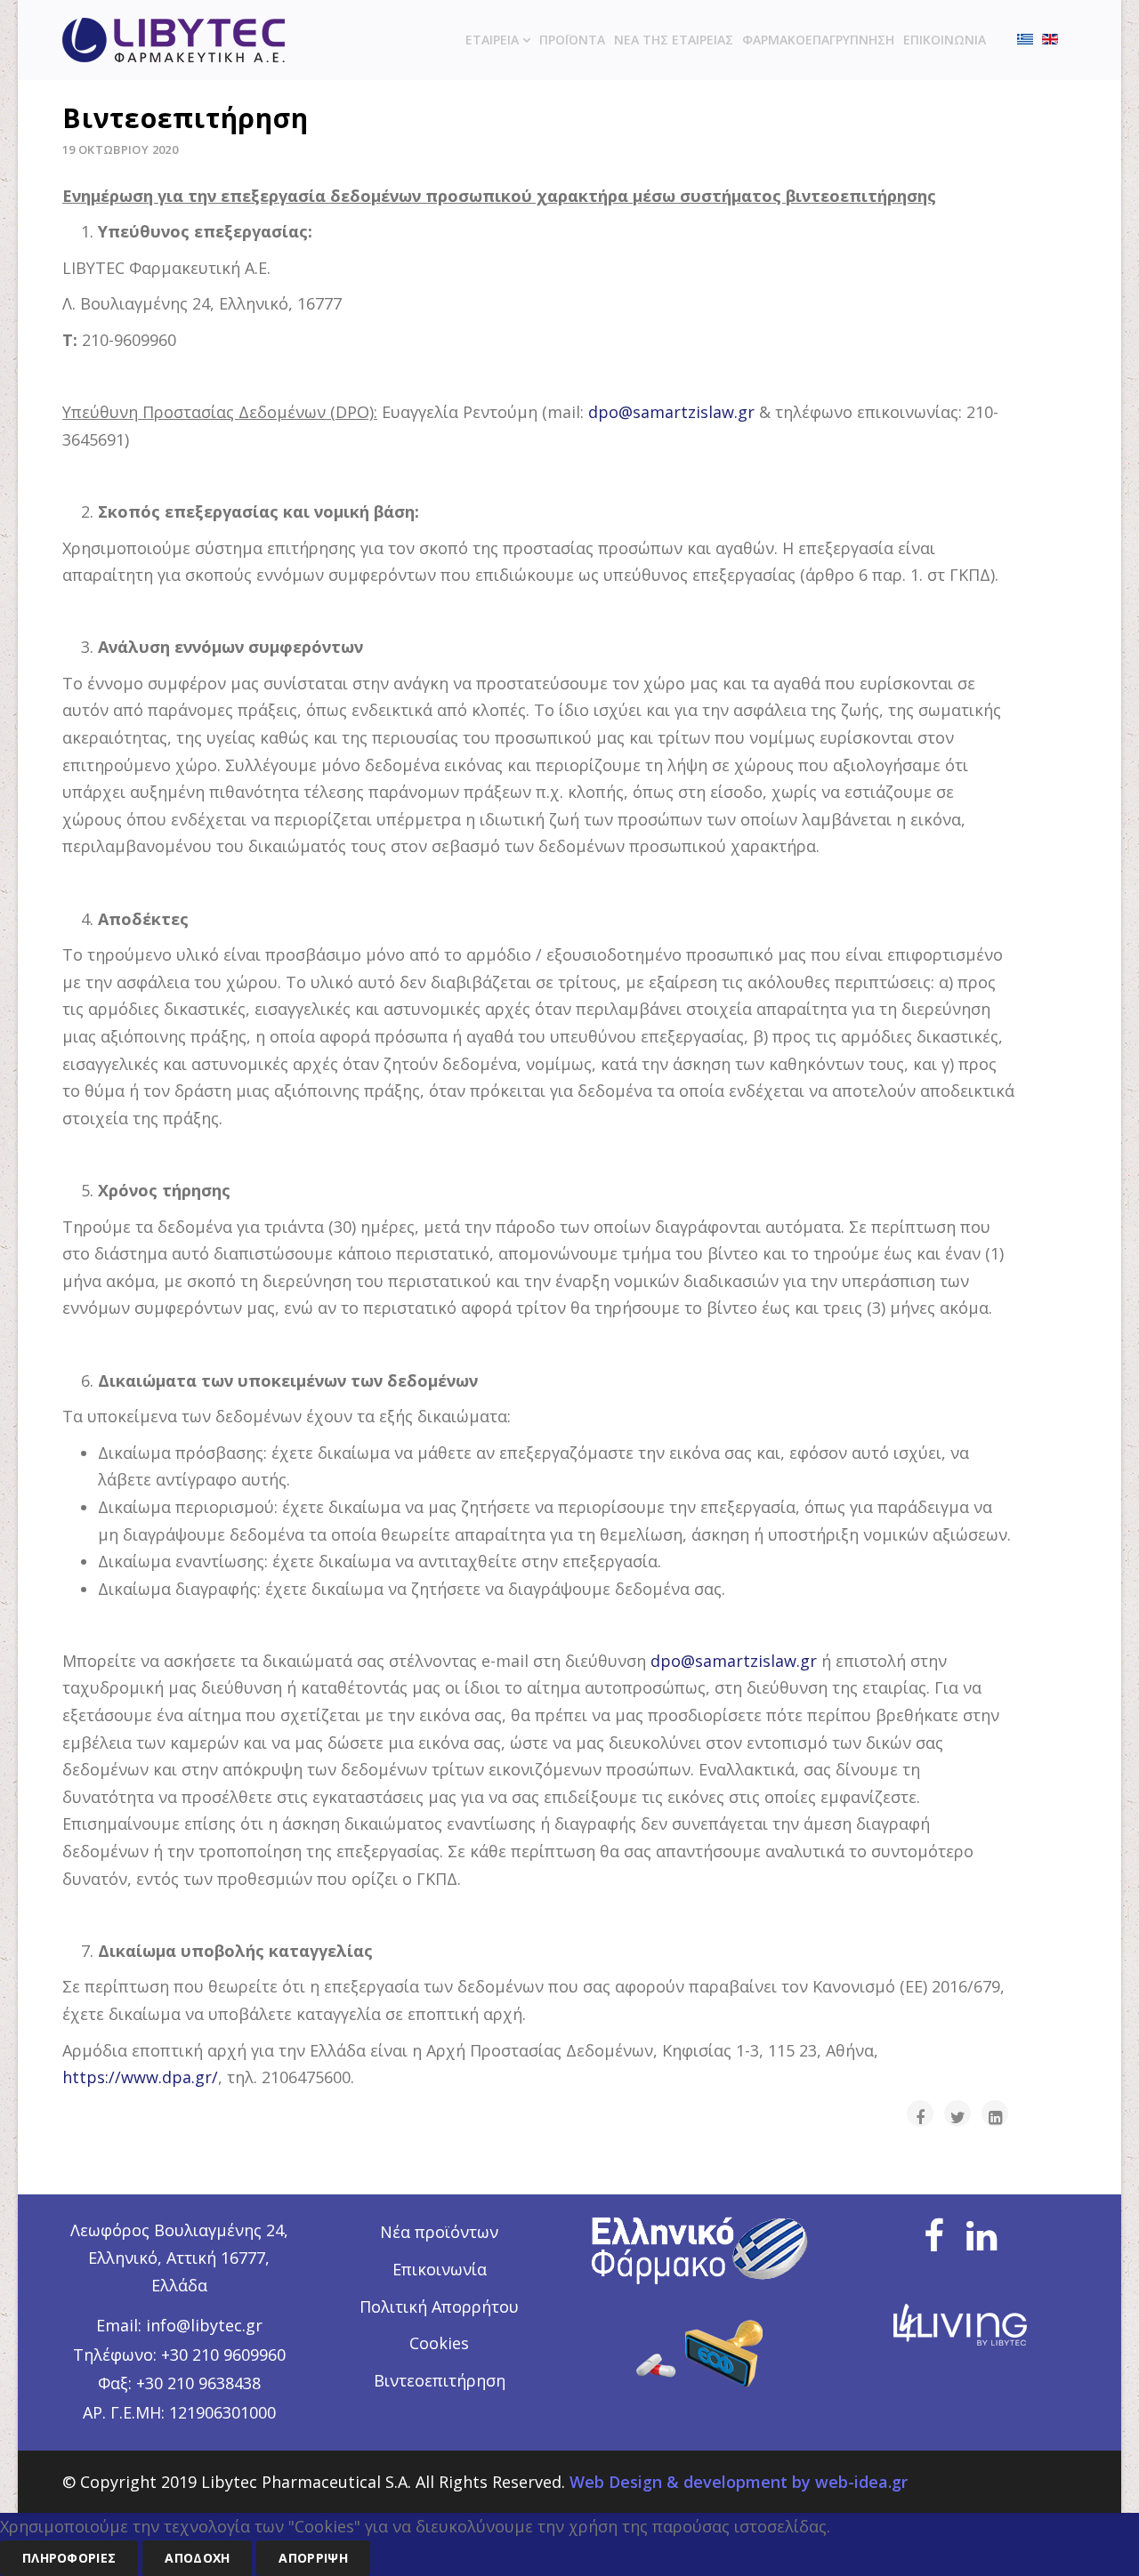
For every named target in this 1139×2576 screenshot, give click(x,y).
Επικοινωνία (440, 2269)
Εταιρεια (492, 40)
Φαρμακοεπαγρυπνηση (818, 40)
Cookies (439, 2343)
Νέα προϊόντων (439, 2232)
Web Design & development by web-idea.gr (739, 2482)
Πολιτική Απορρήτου (439, 2306)
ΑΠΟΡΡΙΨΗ (313, 2558)
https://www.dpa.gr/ (140, 2077)
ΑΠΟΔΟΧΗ (197, 2558)
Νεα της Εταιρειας (674, 40)
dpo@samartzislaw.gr (671, 412)
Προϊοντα (572, 40)
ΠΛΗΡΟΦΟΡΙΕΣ (69, 2558)
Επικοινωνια (945, 40)
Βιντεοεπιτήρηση (440, 2380)
